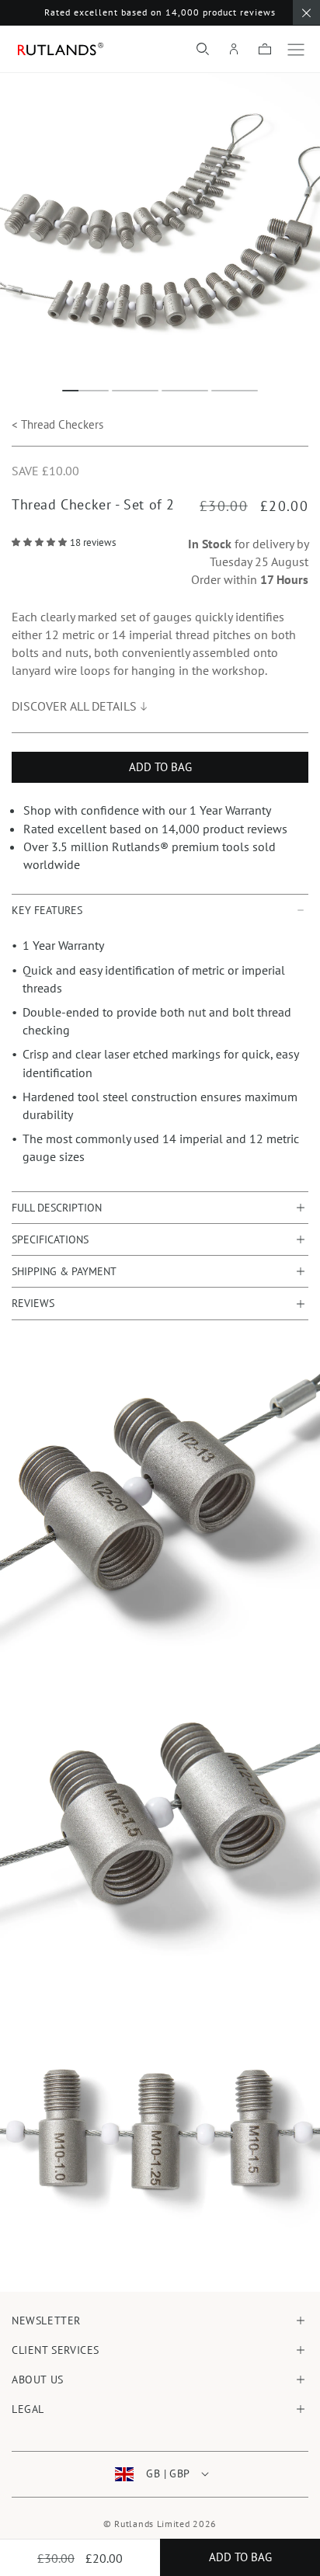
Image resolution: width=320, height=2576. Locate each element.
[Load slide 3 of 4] (185, 391)
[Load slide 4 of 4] (235, 391)
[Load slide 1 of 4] (85, 391)
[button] (203, 49)
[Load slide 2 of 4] (135, 391)
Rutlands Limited (152, 2524)
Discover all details (74, 706)
